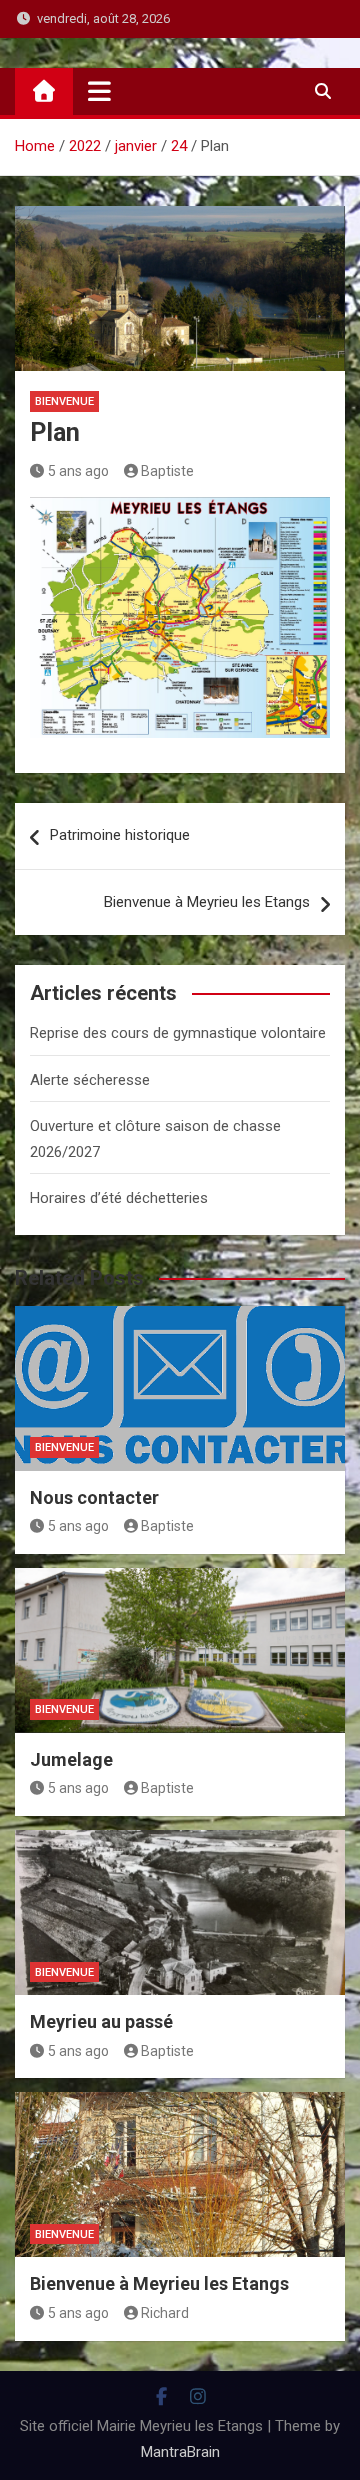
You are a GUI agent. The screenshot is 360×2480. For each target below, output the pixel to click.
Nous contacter (94, 1497)
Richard (165, 2313)
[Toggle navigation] (99, 91)
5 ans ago (78, 471)
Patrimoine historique (120, 835)
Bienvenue (64, 401)
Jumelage (71, 1759)
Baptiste (167, 471)
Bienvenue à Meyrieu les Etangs (207, 902)
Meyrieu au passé (101, 2021)
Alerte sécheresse (90, 1080)
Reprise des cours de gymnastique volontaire (178, 1033)
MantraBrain (180, 2452)
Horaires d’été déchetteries (119, 1198)
